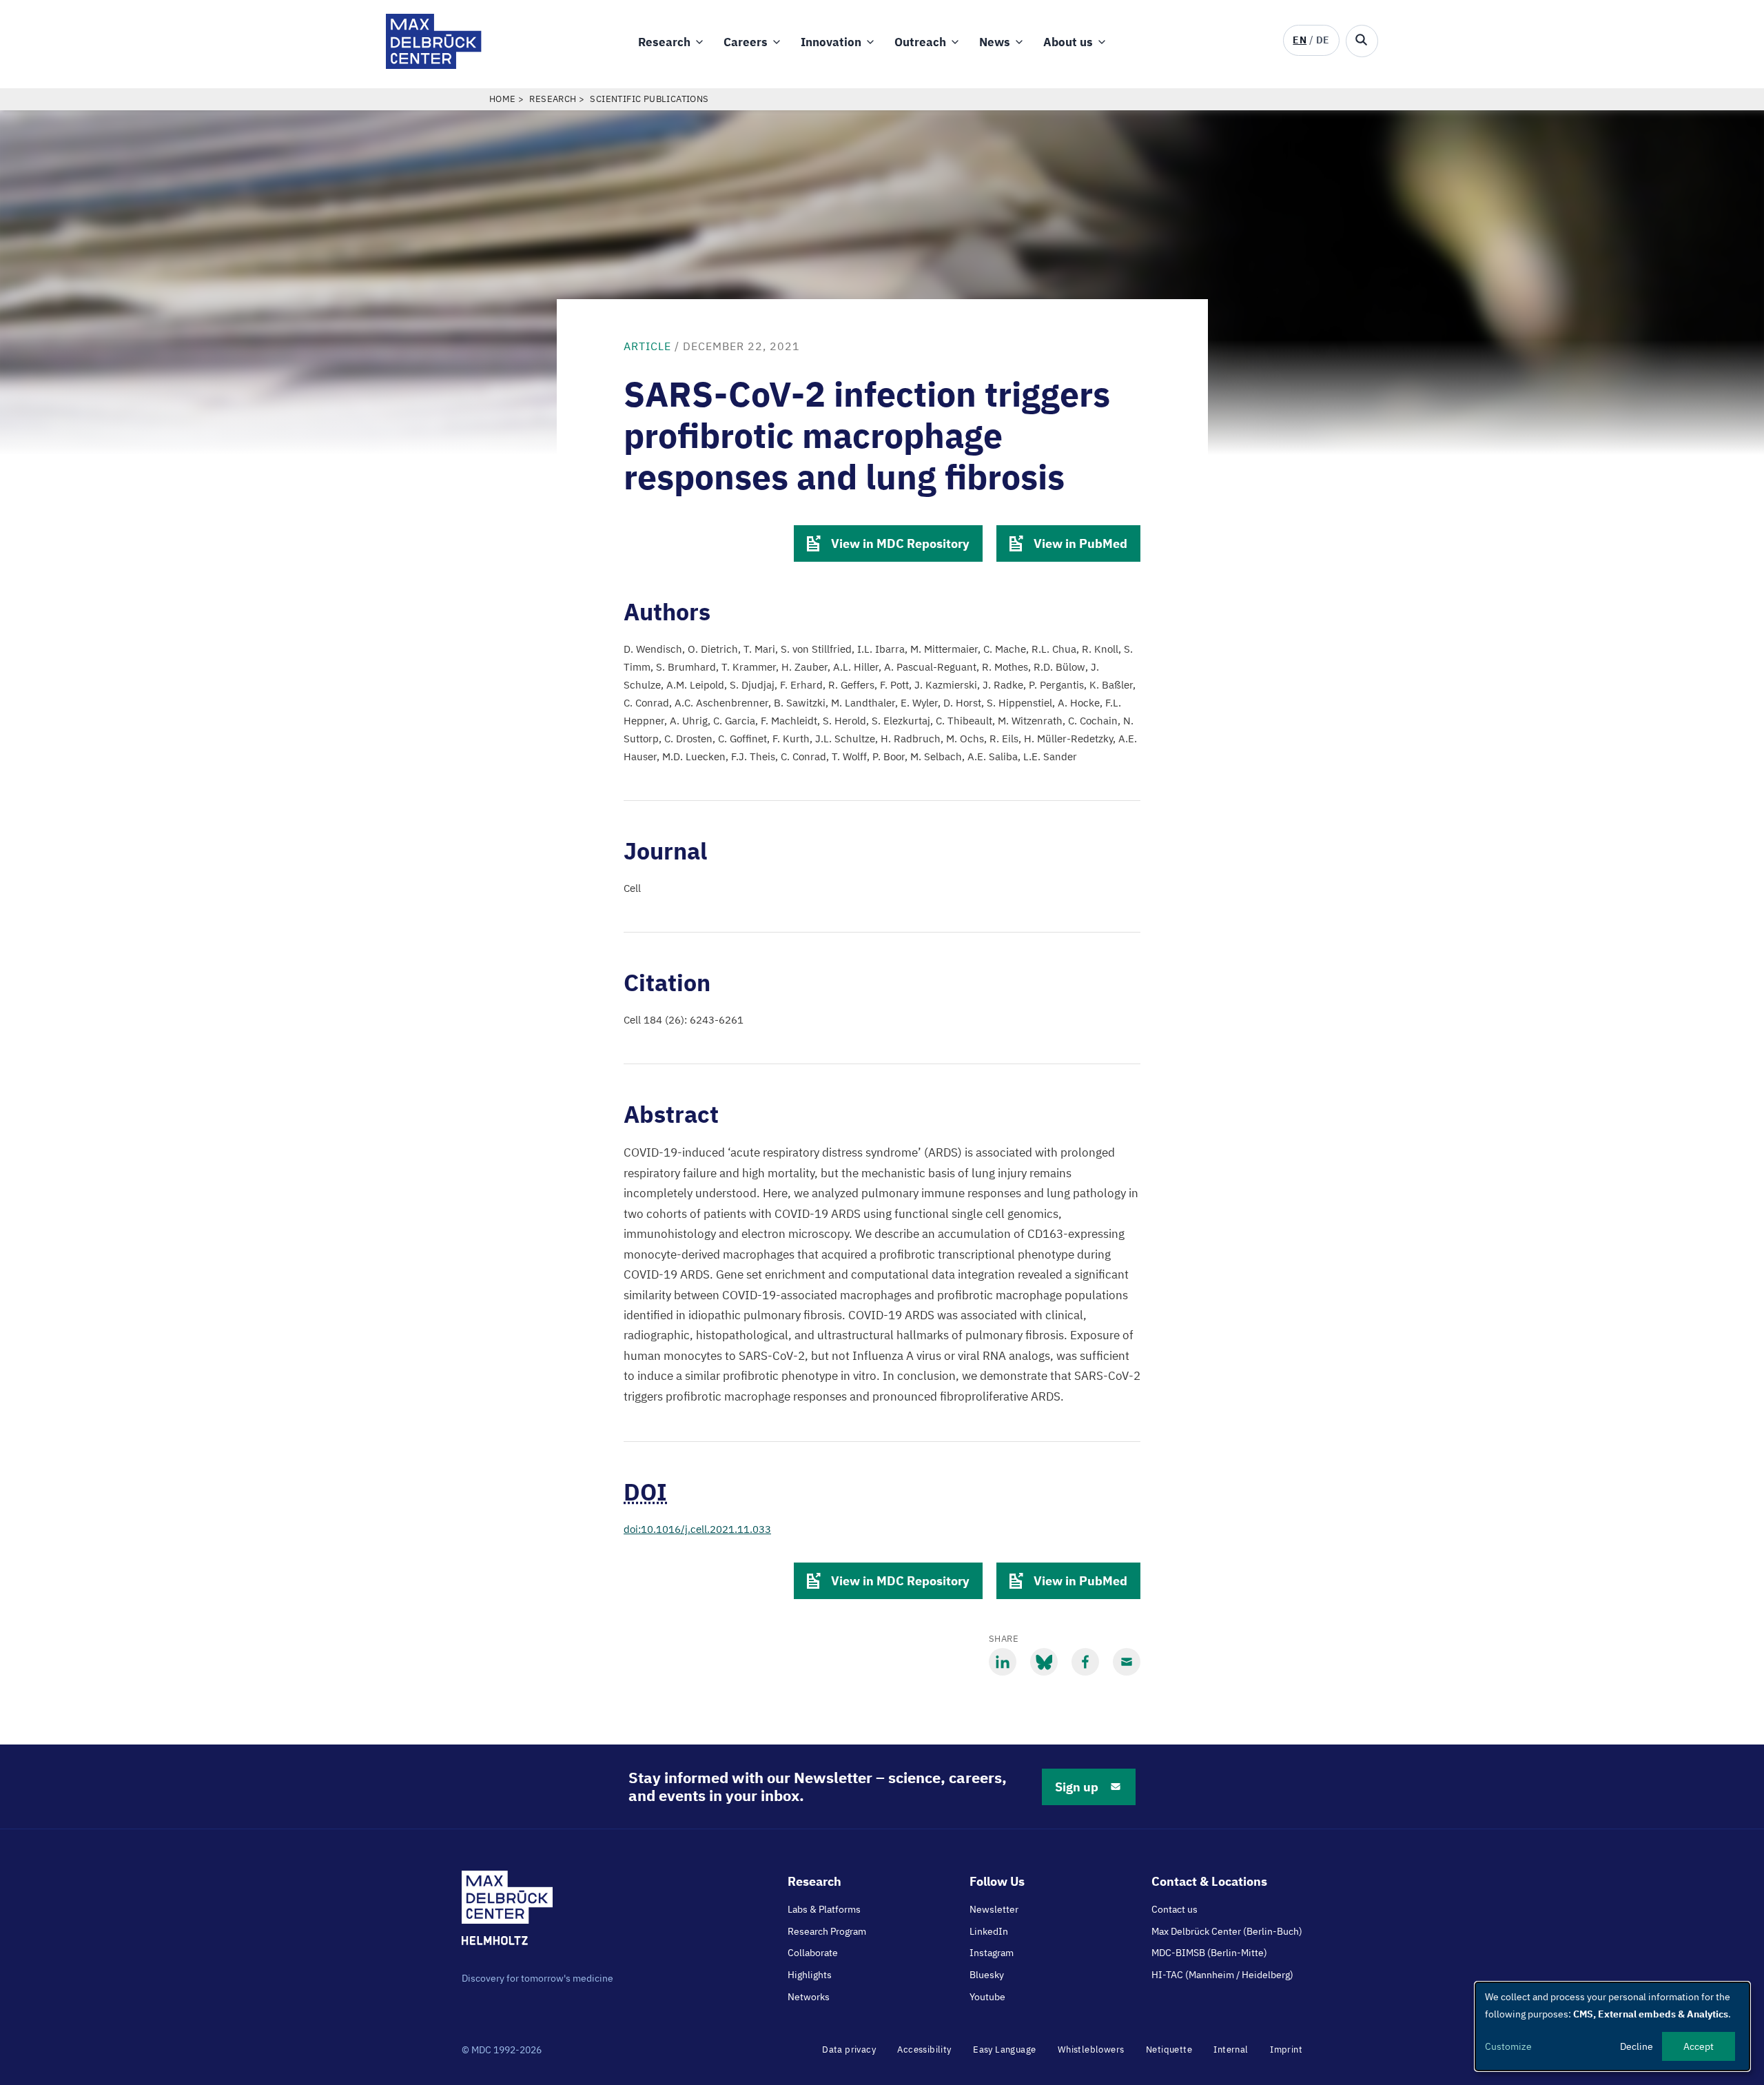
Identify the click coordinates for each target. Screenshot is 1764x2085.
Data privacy (849, 2050)
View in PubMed (1080, 543)
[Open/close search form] (1362, 41)
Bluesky (987, 1975)
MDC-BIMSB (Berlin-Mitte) (1209, 1953)
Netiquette (1169, 2050)
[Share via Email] (1127, 1662)
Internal (1231, 2050)
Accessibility (924, 2050)
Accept (1699, 2046)
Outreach (920, 42)
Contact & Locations (1209, 1881)
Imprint (1286, 2050)
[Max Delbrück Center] (434, 65)
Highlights (810, 1975)
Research (664, 42)
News (995, 42)
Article (647, 346)
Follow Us (997, 1881)
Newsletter (994, 1909)
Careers (746, 42)
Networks (809, 1997)
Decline (1637, 2046)
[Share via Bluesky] (1044, 1662)
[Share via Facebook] (1085, 1662)
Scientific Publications (649, 99)
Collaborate (813, 1953)
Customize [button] (1508, 2046)
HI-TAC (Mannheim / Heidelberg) (1222, 1975)
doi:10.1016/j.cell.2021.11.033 (697, 1529)
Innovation (831, 42)
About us (1068, 42)
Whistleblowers (1091, 2050)
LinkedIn (989, 1931)
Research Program (827, 1931)
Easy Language (1004, 2050)
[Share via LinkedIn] (1003, 1662)
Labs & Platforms (824, 1909)
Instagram (992, 1953)
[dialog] (1612, 2026)
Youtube (987, 1997)
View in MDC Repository (900, 543)
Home (503, 99)
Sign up (1077, 1787)
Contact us (1175, 1909)
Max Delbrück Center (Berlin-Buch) (1227, 1931)
